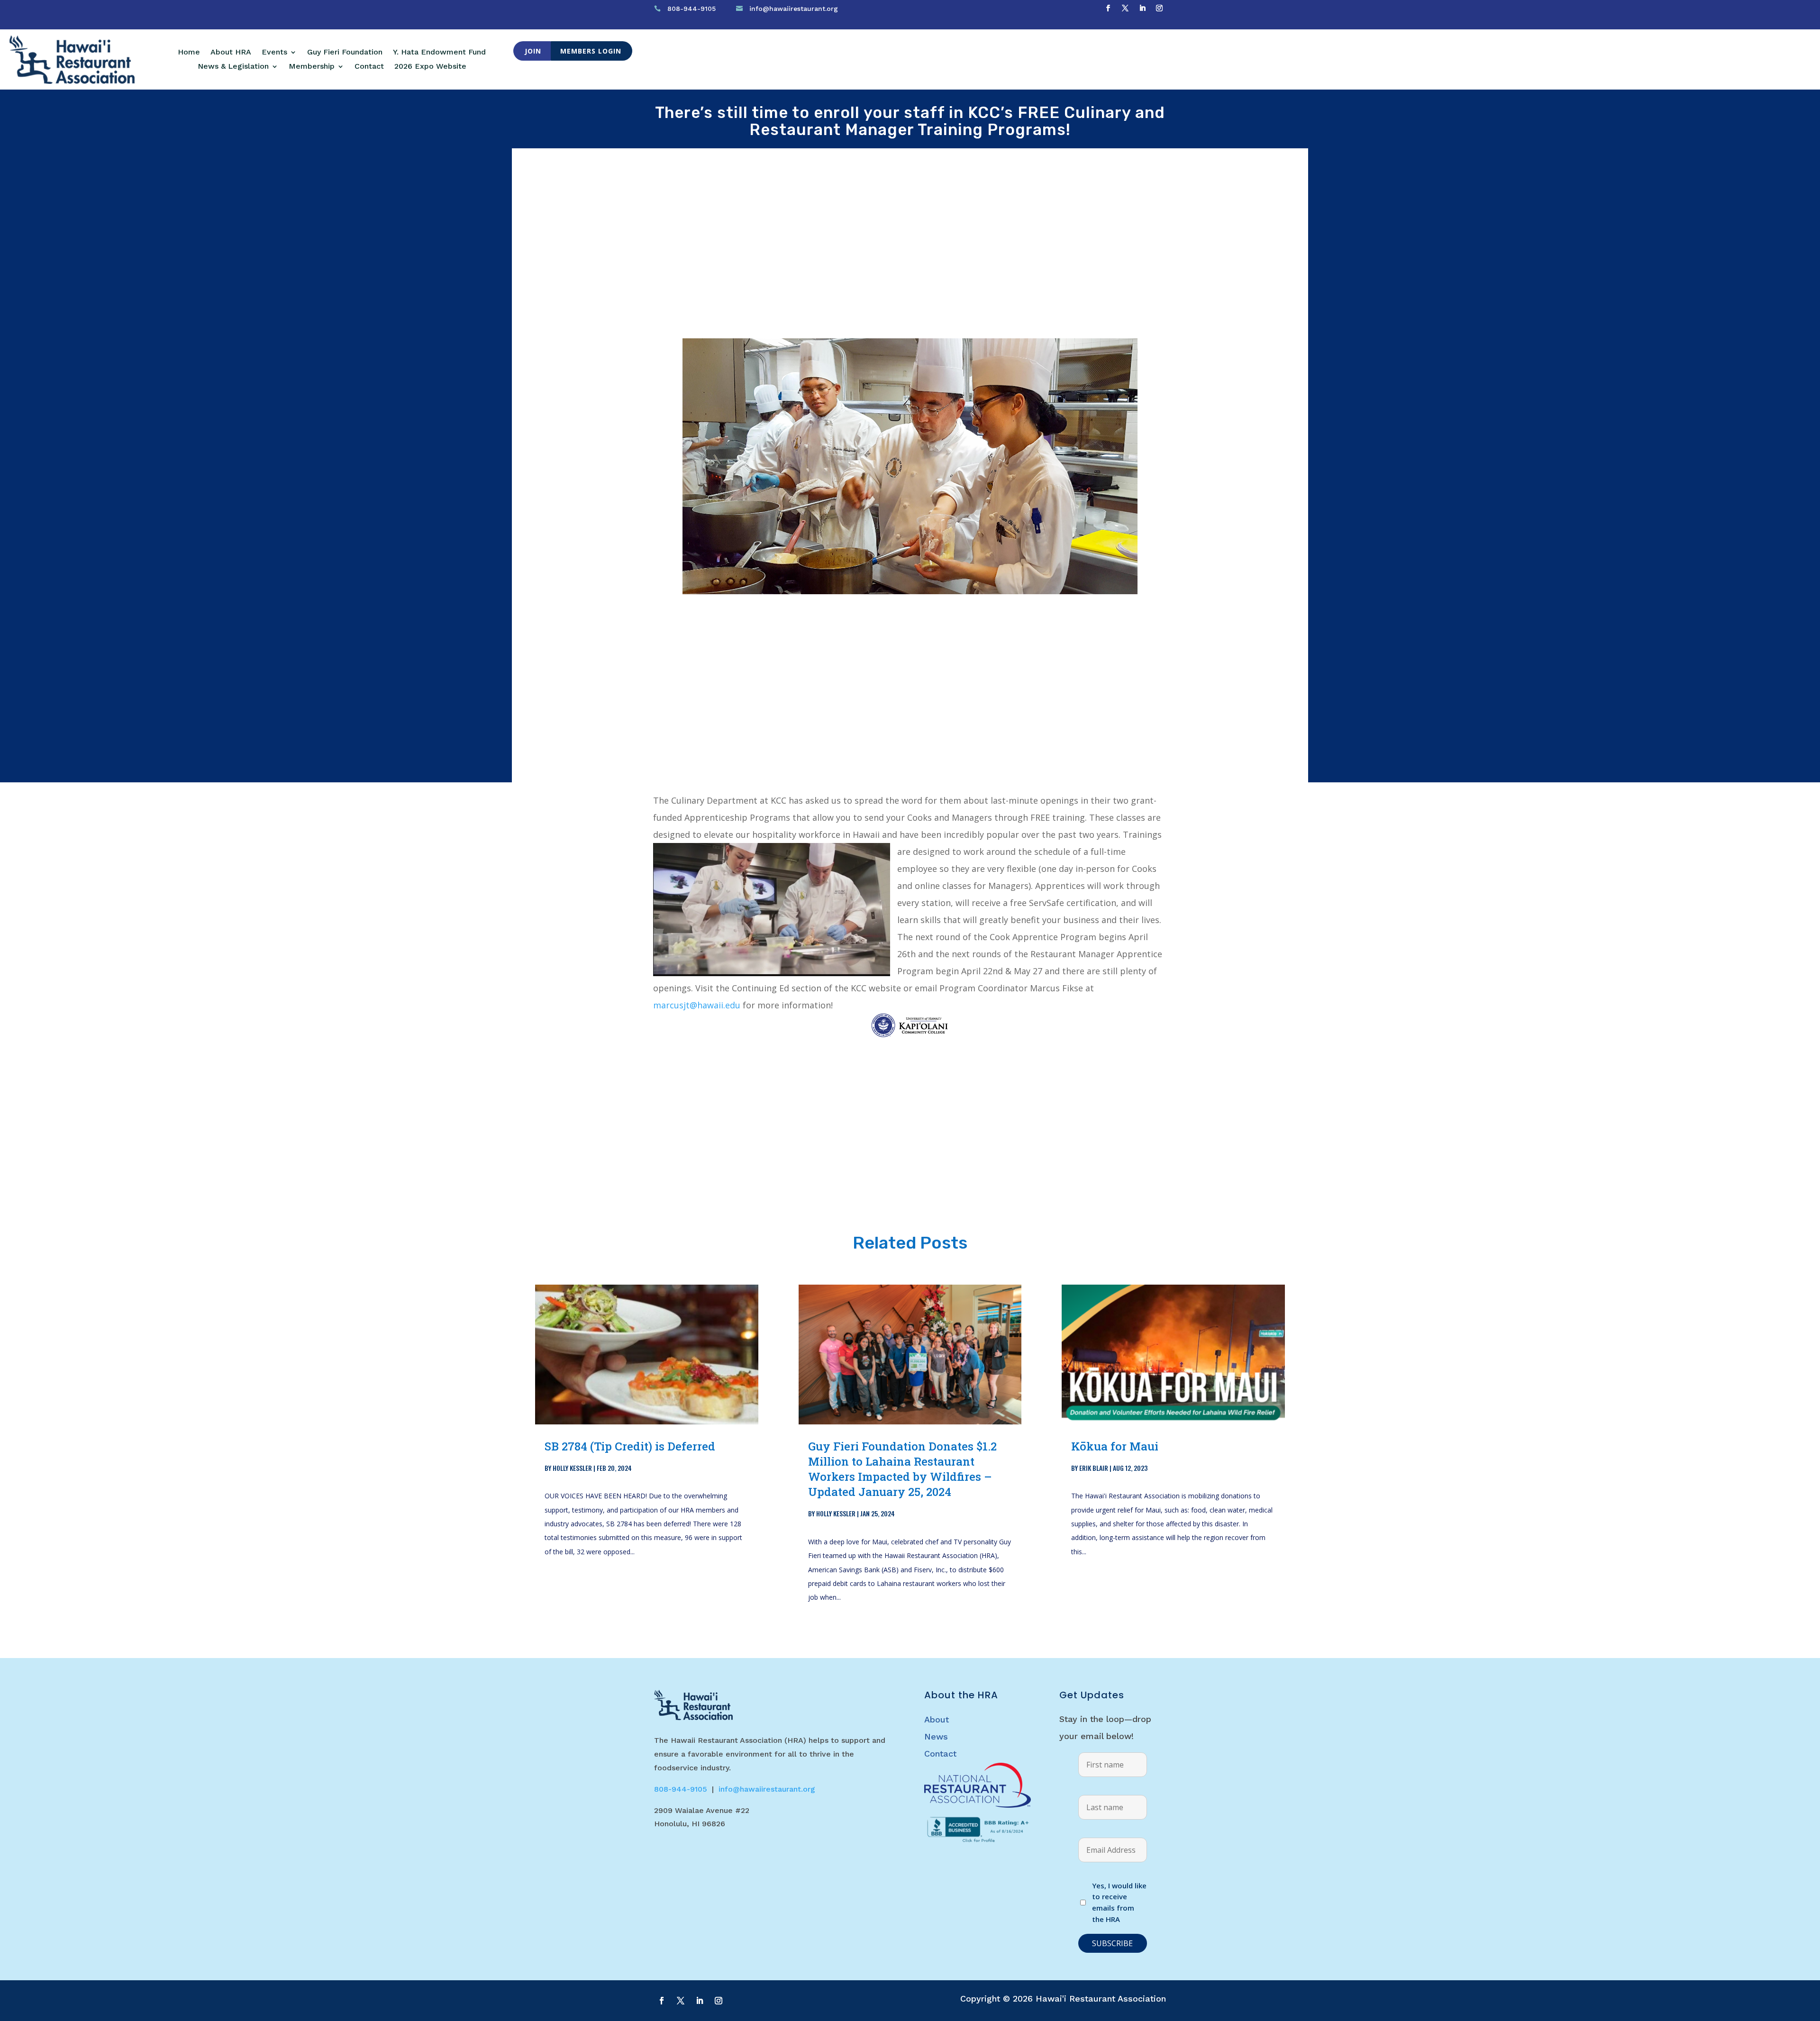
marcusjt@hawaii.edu (697, 1005)
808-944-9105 (692, 9)
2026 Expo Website (430, 67)
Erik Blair (1094, 1468)
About (937, 1719)
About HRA (231, 53)
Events (274, 53)
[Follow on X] (1125, 8)
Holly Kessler (572, 1468)
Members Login (591, 51)
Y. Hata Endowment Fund (439, 53)
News (936, 1736)
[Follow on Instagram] (1159, 8)
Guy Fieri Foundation (345, 53)
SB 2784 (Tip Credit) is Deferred (630, 1446)
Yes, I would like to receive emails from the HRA (1119, 1902)
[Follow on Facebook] (1108, 8)
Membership (312, 67)
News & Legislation (233, 67)
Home (189, 53)
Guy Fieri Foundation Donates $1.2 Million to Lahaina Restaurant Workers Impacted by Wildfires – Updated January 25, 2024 (902, 1469)
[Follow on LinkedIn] (1142, 8)
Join (533, 51)
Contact (369, 67)
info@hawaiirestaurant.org (794, 9)
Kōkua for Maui (1115, 1446)
